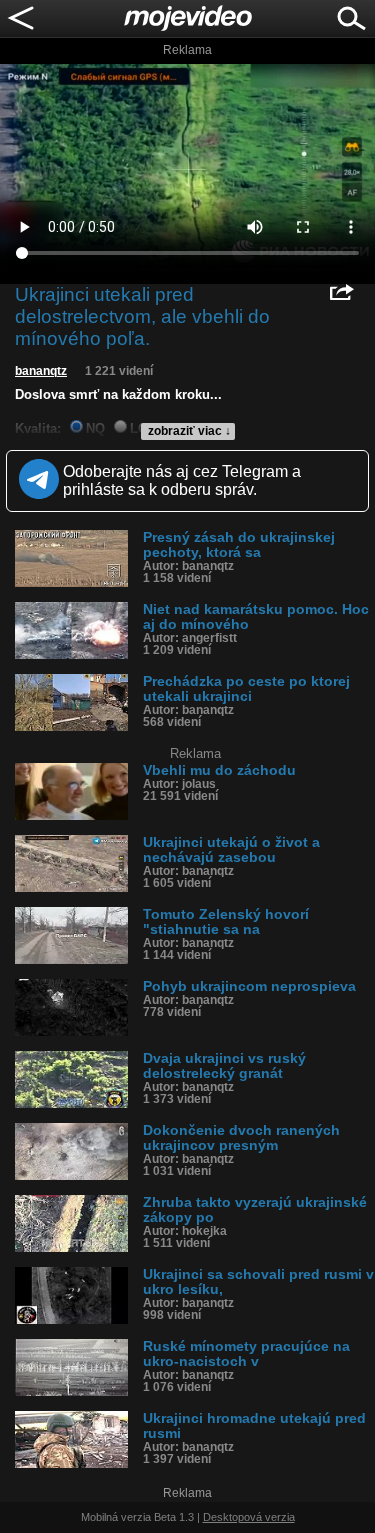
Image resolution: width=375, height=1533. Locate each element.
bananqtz (41, 371)
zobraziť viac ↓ (189, 431)
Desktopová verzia (249, 1517)
